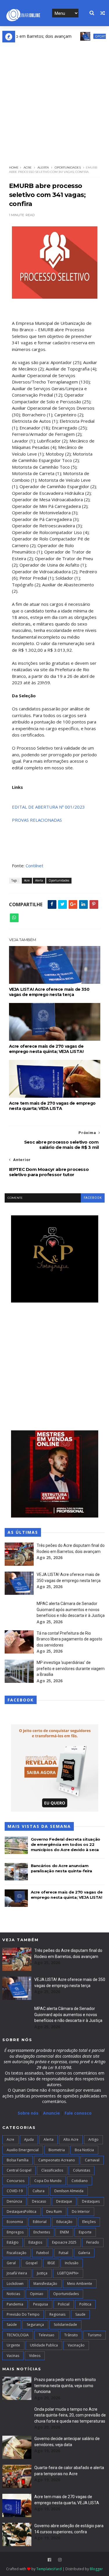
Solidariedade (65, 2325)
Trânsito (71, 2335)
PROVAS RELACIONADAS (37, 820)
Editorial (40, 2222)
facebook (93, 1198)
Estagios (35, 2242)
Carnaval (92, 2160)
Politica (85, 2304)
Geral (11, 2263)
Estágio (13, 2242)
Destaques (91, 2201)
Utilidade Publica (44, 2345)
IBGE (51, 2263)
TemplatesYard (49, 2569)
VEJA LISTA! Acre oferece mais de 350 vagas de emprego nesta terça (49, 992)
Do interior (81, 2212)
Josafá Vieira (17, 2273)
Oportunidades (91, 36)
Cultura (39, 2191)
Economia (15, 2222)
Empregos (15, 2232)
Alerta (43, 168)
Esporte (85, 2232)
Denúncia (14, 2201)
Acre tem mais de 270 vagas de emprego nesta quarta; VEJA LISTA (52, 1106)
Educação (64, 2222)
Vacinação (76, 2345)
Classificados (52, 2170)
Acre (28, 168)
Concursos (16, 2181)
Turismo (95, 2335)
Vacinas (13, 2356)
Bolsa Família (18, 2160)
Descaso (39, 2201)
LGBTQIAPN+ (68, 2273)
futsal (64, 2253)
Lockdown (15, 2284)
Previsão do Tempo (23, 2314)
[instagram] (60, 2560)
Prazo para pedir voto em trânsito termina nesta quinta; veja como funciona (65, 2386)
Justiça (42, 2273)
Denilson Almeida (69, 2191)
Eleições (89, 2222)
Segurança (35, 2325)
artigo (93, 2139)
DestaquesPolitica (22, 2212)
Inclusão (72, 2263)
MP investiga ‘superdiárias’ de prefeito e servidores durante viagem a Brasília (71, 1668)
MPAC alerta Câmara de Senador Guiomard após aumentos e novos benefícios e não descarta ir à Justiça (71, 1609)
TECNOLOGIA (18, 2335)
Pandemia (15, 2304)
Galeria (84, 2253)
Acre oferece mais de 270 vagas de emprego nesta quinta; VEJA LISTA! (46, 1049)
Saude (80, 2314)
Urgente (13, 2345)
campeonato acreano (57, 2160)
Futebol (43, 2253)
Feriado (93, 2242)
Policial (64, 2304)
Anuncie (52, 2113)
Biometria (57, 2150)
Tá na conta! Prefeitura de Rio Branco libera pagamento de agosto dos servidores (69, 1639)
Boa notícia (84, 2150)
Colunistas (82, 2170)
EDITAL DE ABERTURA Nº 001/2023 (48, 807)
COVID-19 (15, 2191)
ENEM (64, 2232)
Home (14, 168)
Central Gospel (19, 2170)
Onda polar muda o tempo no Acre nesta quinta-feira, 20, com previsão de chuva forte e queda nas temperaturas (70, 2415)
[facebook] (49, 2560)
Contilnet (34, 866)
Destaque (64, 2201)
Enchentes (42, 2232)
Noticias (13, 2294)
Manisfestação (45, 2284)
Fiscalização (17, 2253)
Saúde (12, 2325)
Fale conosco (78, 2113)
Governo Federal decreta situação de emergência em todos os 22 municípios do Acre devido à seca (66, 1844)
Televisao (47, 2335)
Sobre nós (28, 2113)
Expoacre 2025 (64, 2242)
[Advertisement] (54, 100)
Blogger (96, 2569)
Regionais (57, 2314)
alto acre (71, 2139)
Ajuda (29, 2139)
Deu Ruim (54, 2212)
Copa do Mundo (48, 2181)
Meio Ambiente (80, 2284)
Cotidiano (80, 2181)
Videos (35, 2356)
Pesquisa (41, 2304)
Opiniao (37, 2294)
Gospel (32, 2263)
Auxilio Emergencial (23, 2150)
